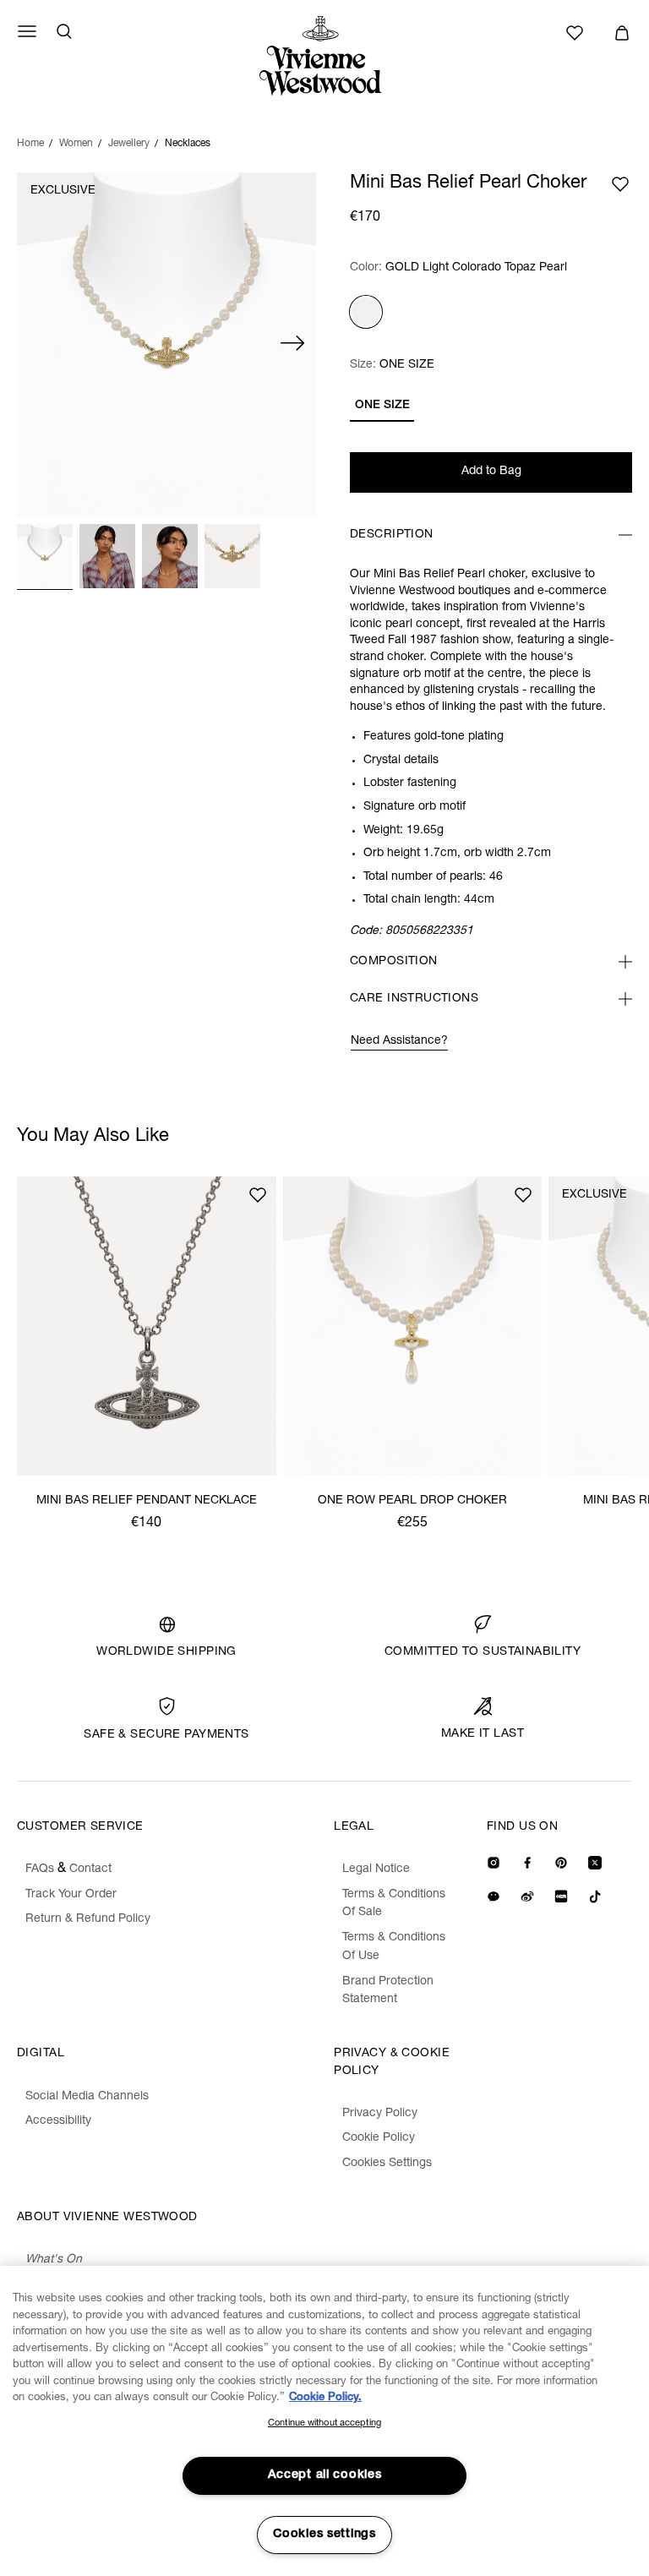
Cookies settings (324, 2535)
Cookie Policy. (325, 2398)
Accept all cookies (325, 2475)
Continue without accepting (324, 2423)
